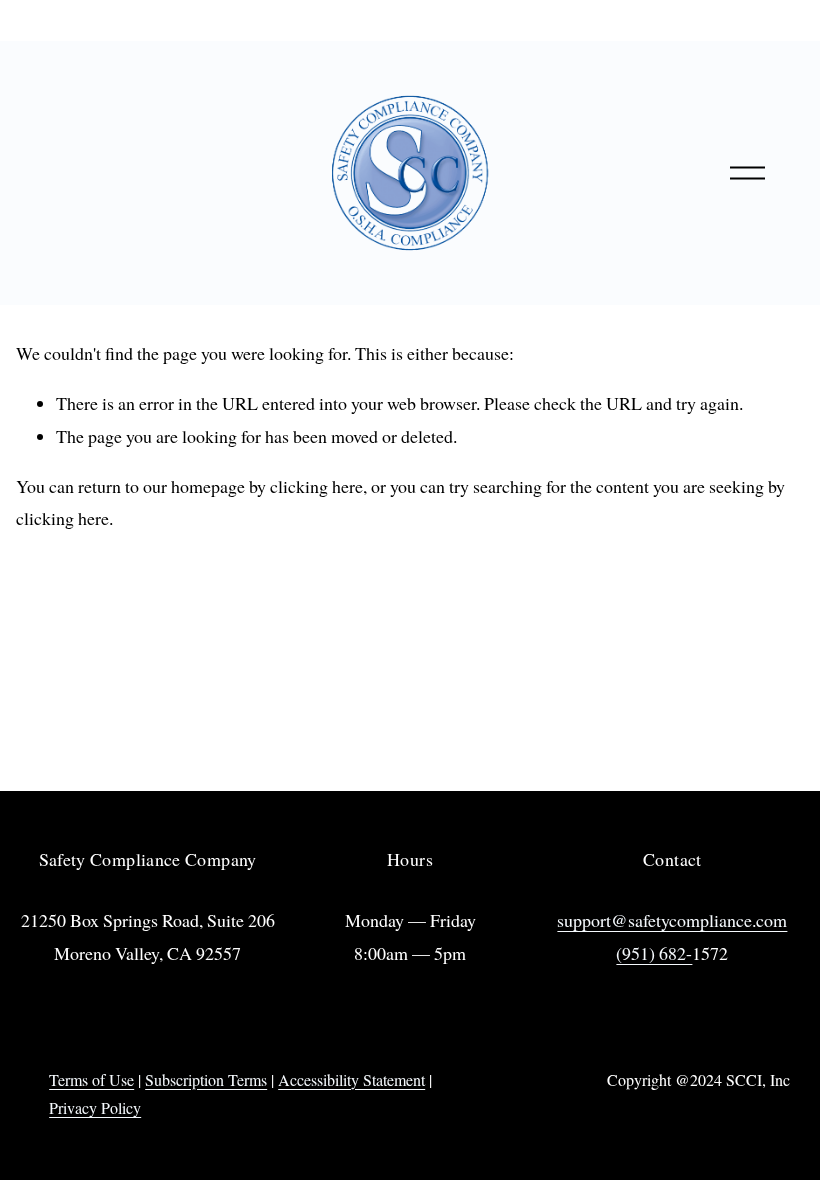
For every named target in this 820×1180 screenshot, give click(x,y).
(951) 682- (654, 953)
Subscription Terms (206, 1079)
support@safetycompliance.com (672, 920)
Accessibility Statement (351, 1079)
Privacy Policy (95, 1107)
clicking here (316, 486)
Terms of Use (91, 1079)
